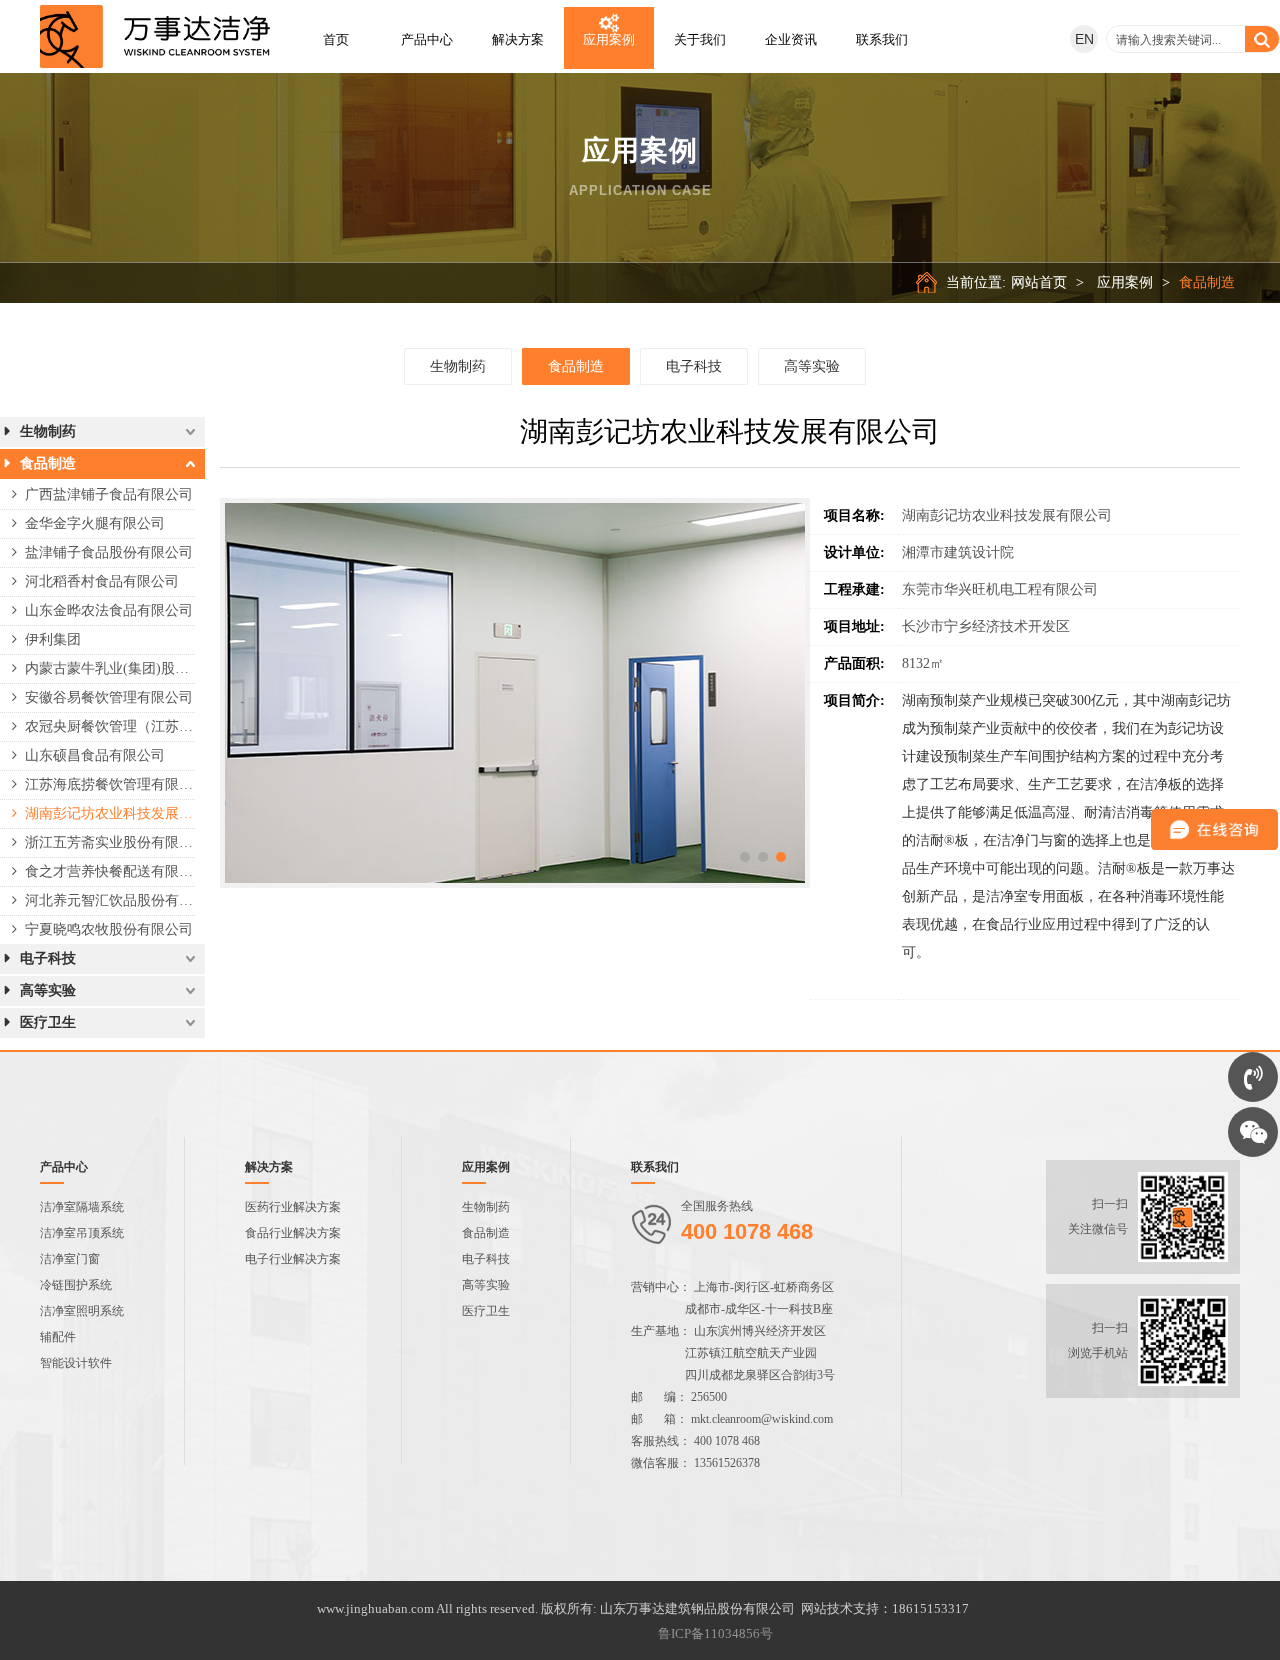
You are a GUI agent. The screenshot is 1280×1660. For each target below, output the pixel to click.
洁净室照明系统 (82, 1311)
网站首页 (1039, 282)
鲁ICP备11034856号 (715, 1633)
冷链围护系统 (76, 1285)
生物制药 (458, 366)
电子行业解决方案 (293, 1259)
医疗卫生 (486, 1311)
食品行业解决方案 (293, 1233)
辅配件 (58, 1337)
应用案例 (1125, 282)
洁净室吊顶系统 (82, 1233)
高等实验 (812, 366)
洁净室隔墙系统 (82, 1207)
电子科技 (694, 366)
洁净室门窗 (70, 1259)
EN (1084, 39)
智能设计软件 (76, 1363)
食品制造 (1207, 282)
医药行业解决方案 (293, 1207)
